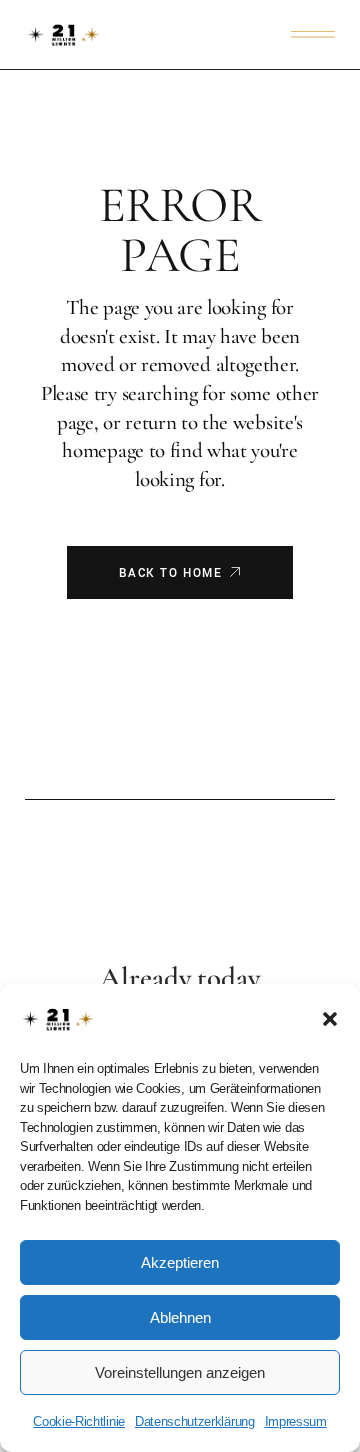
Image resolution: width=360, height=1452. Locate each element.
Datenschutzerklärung (195, 1421)
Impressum (296, 1421)
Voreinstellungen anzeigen (180, 1372)
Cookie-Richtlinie (79, 1421)
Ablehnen (180, 1317)
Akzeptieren (180, 1262)
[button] (330, 1019)
